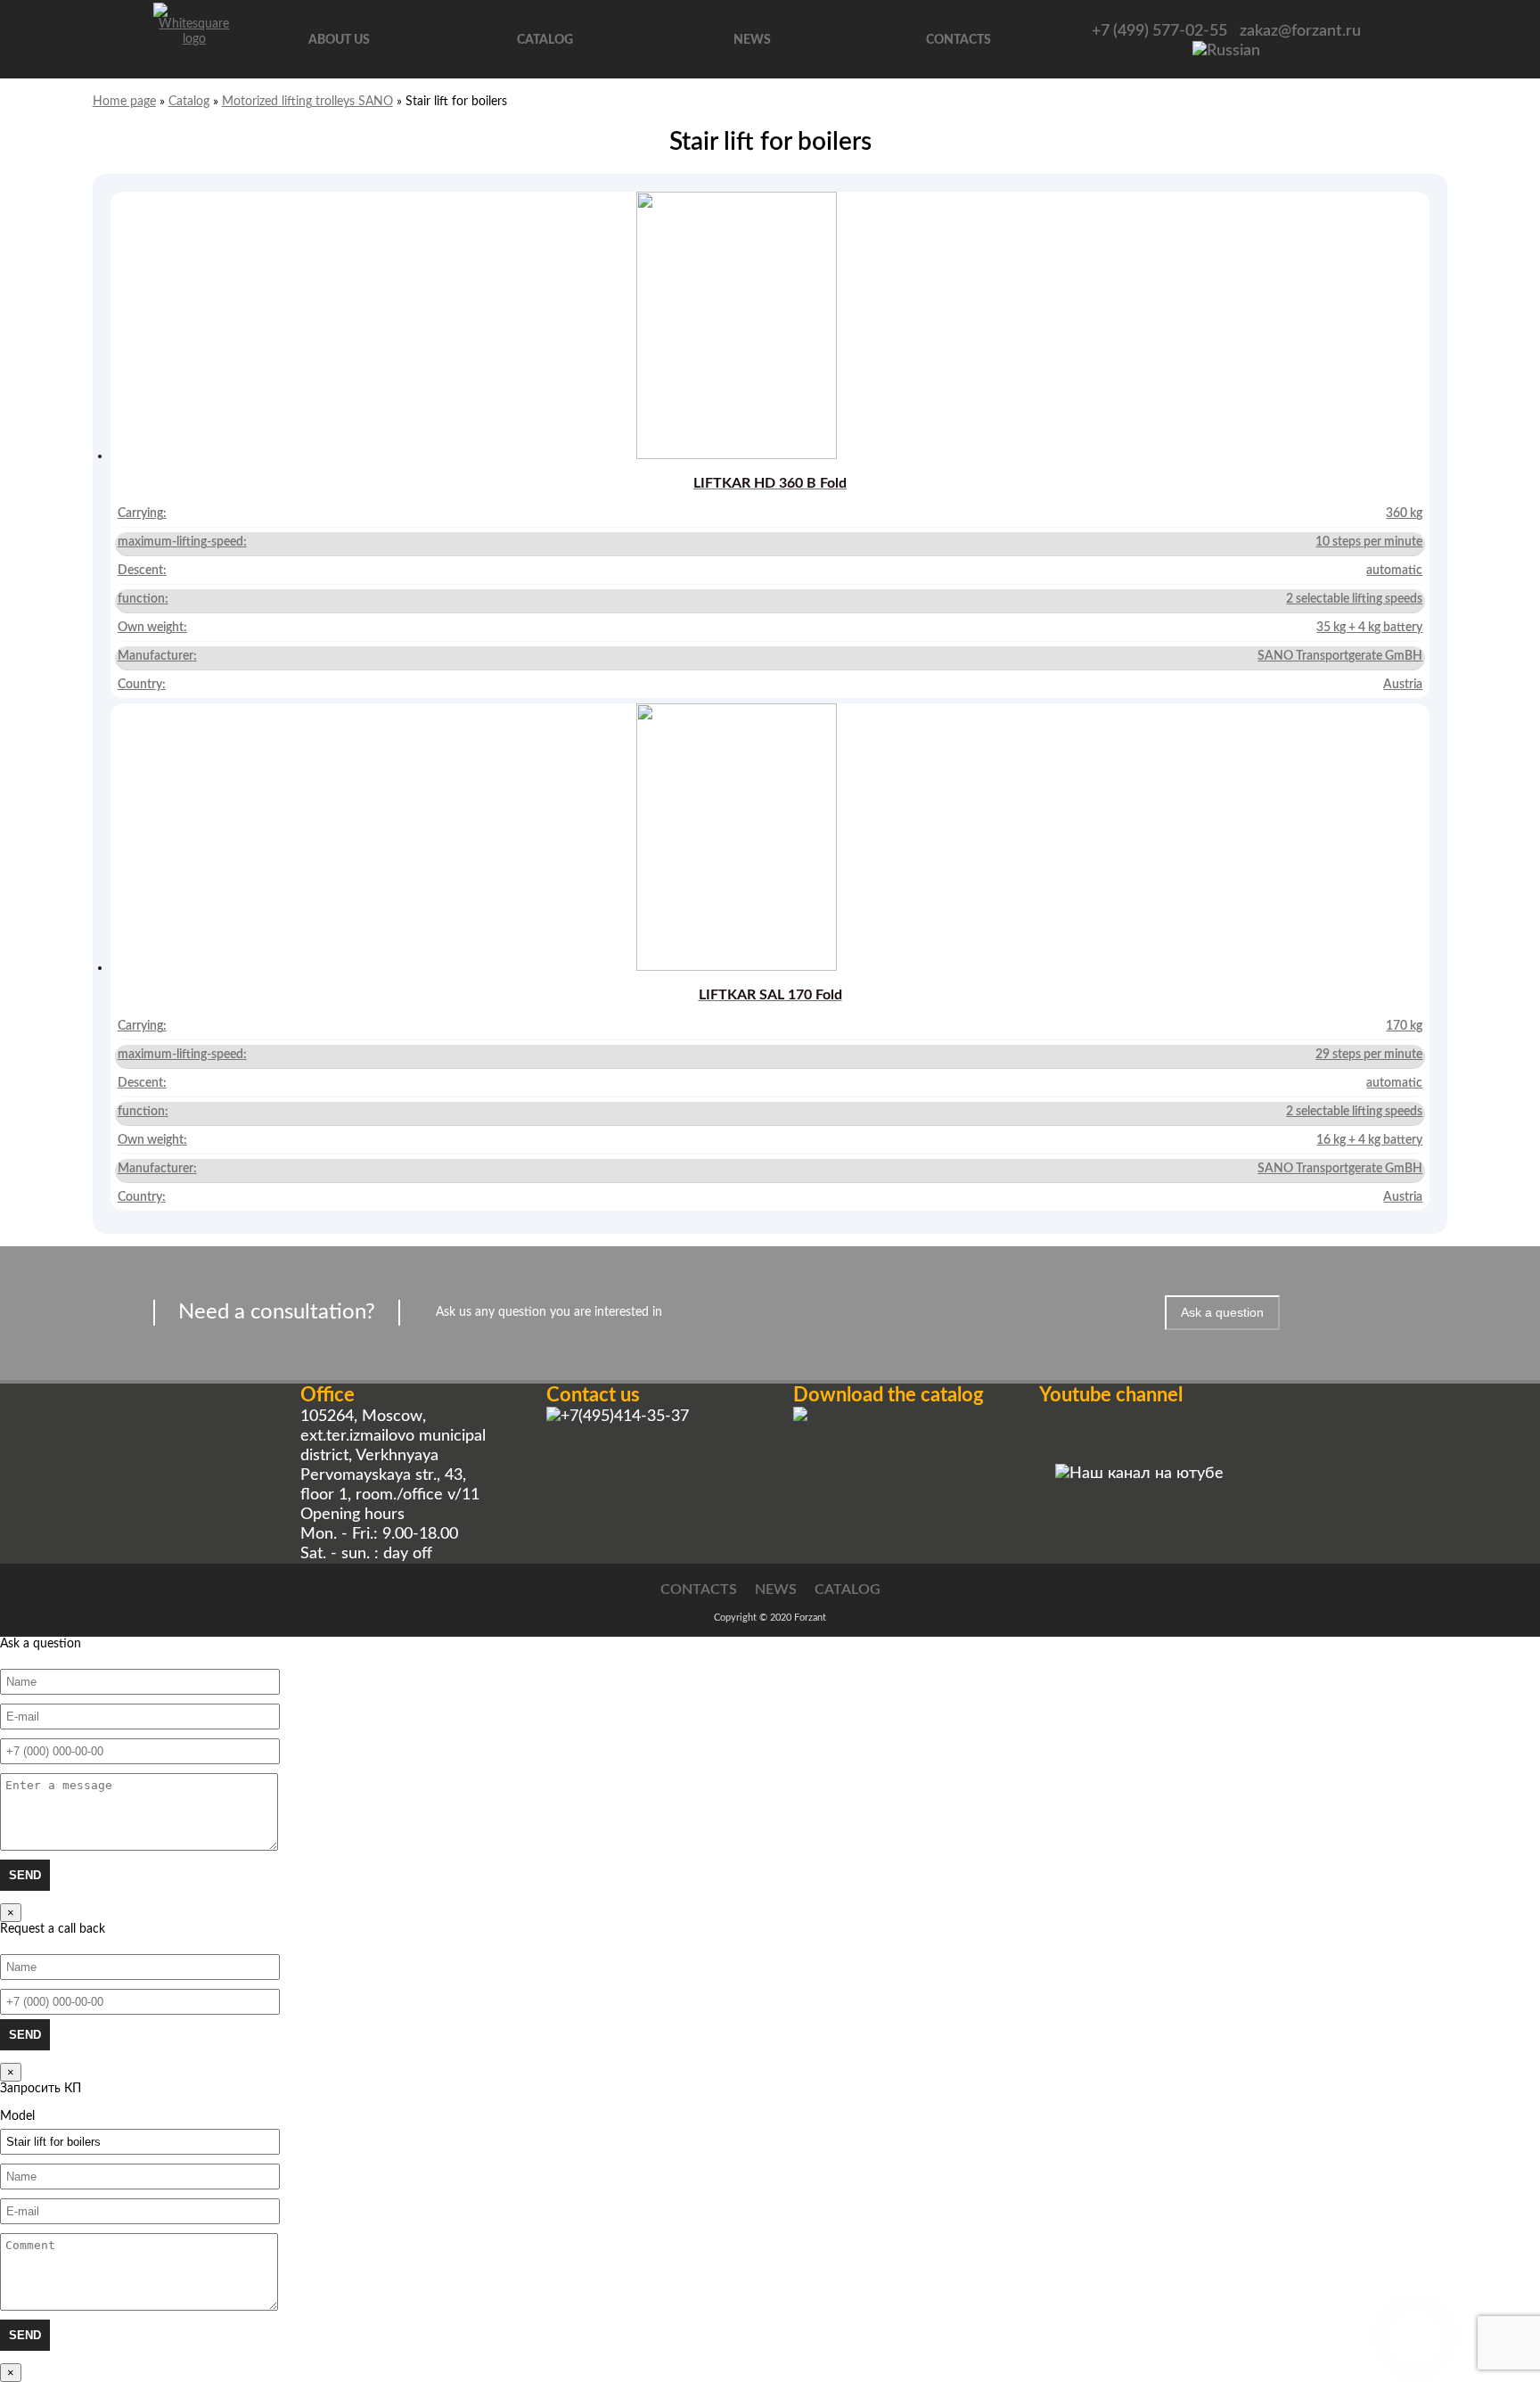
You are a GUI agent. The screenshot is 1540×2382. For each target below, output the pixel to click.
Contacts (958, 40)
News (752, 40)
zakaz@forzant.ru (1300, 31)
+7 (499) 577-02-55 (1159, 31)
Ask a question (1222, 1312)
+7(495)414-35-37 (625, 1417)
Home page (124, 102)
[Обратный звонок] (1415, 2337)
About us (339, 40)
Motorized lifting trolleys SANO (307, 102)
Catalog (545, 40)
